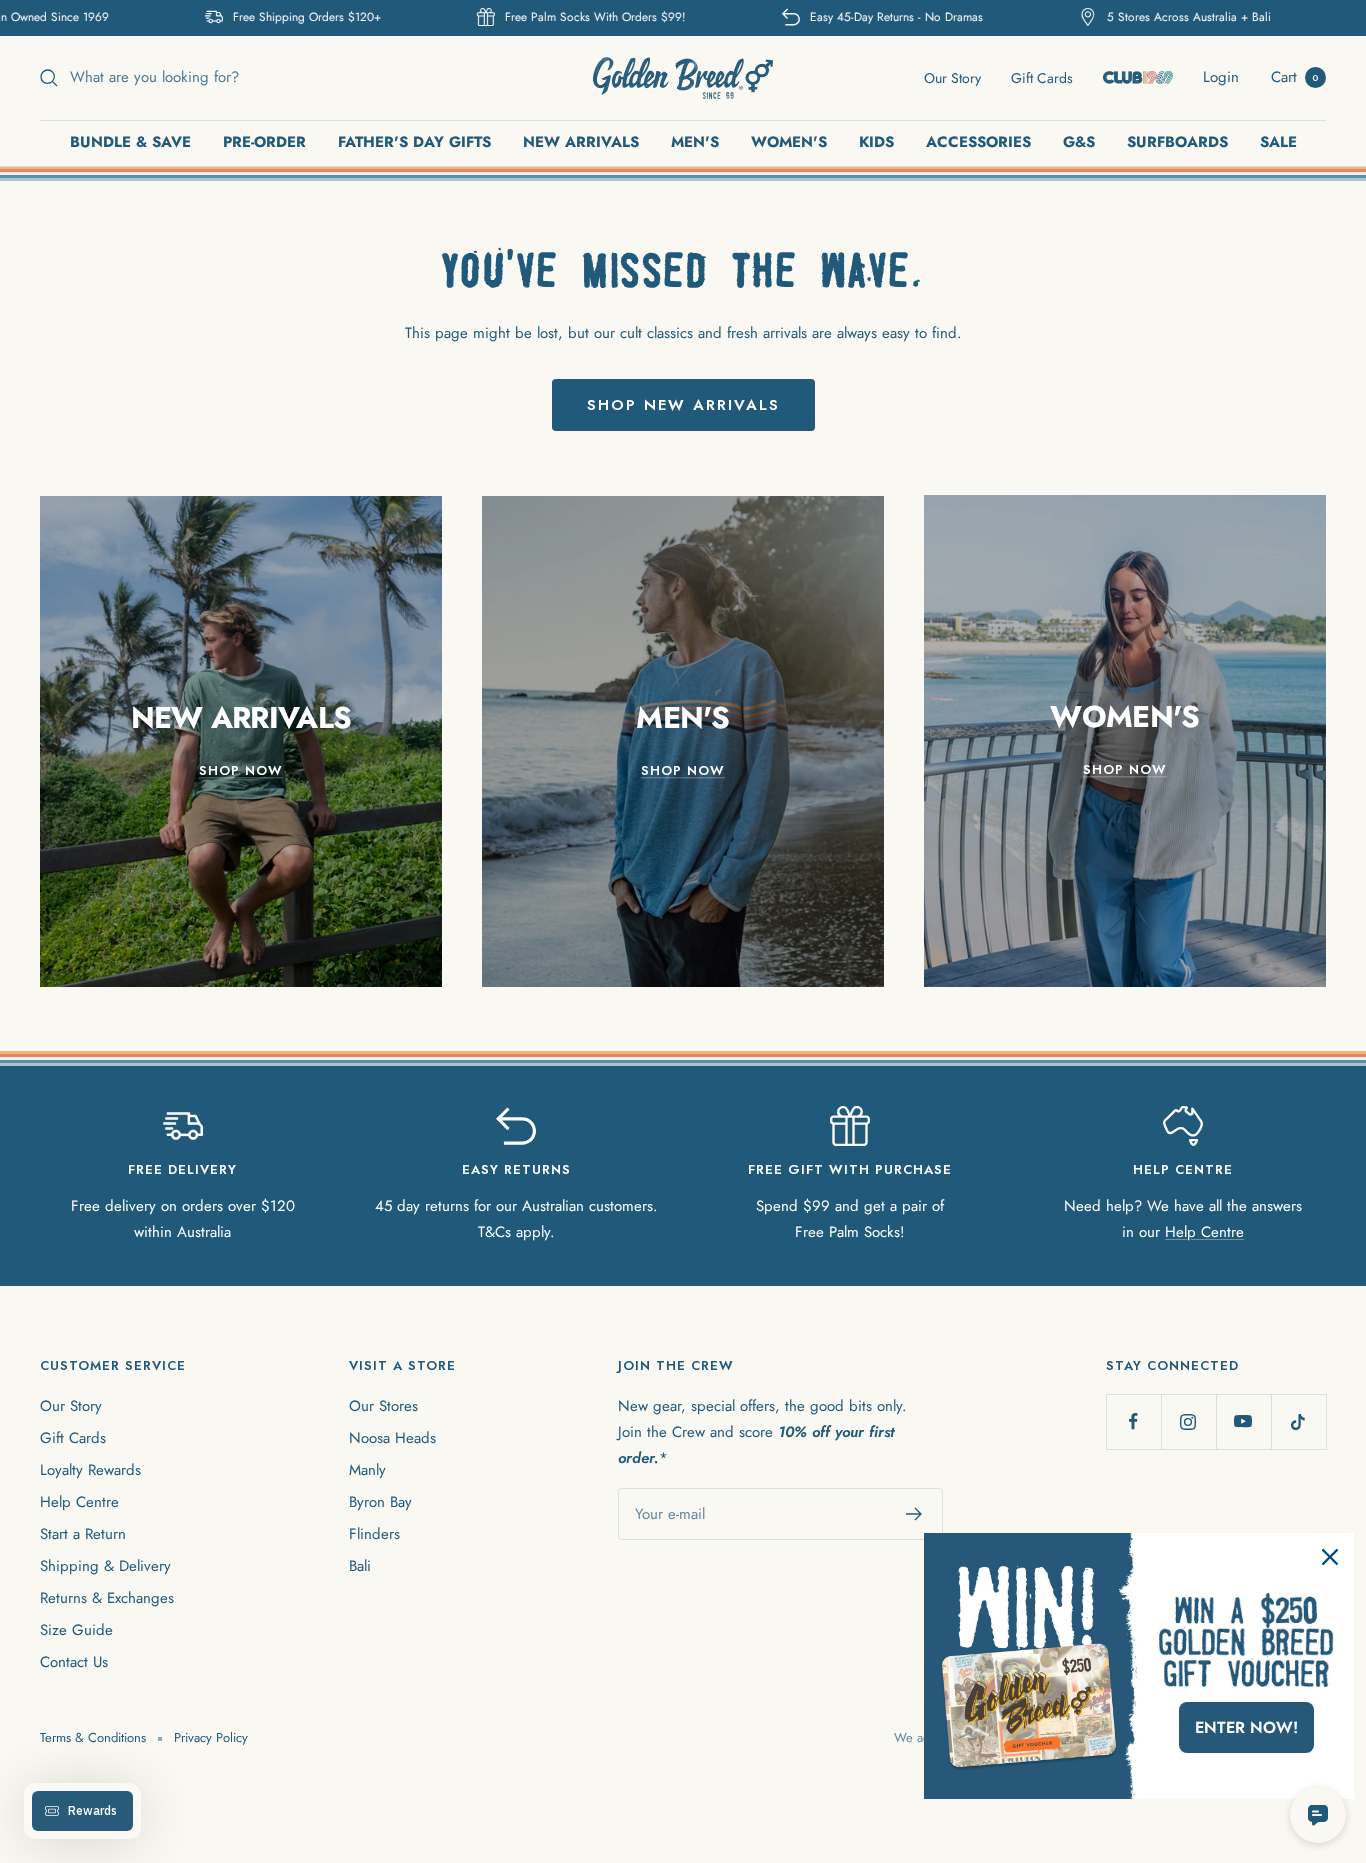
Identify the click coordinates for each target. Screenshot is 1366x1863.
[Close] (1330, 1557)
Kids (876, 142)
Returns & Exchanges (107, 1598)
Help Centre (1204, 1232)
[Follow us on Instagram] (1188, 1421)
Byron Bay (380, 1502)
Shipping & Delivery (105, 1566)
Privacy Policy (211, 1737)
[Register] (914, 1514)
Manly (367, 1470)
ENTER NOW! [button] (1246, 1727)
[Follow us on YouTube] (1243, 1421)
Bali (360, 1566)
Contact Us (74, 1662)
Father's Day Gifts (414, 142)
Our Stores (383, 1406)
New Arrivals (581, 142)
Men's (695, 142)
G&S (1079, 142)
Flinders (374, 1534)
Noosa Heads (392, 1438)
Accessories (978, 142)
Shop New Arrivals (683, 405)
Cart (1295, 77)
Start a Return (83, 1534)
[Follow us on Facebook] (1133, 1421)
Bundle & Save (130, 142)
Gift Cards (1042, 78)
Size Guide (76, 1630)
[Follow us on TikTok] (1298, 1421)
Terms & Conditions (93, 1737)
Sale (1278, 142)
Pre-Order (264, 142)
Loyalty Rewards (90, 1470)
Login (1221, 77)
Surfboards (1177, 142)
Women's (789, 142)
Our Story (952, 78)
